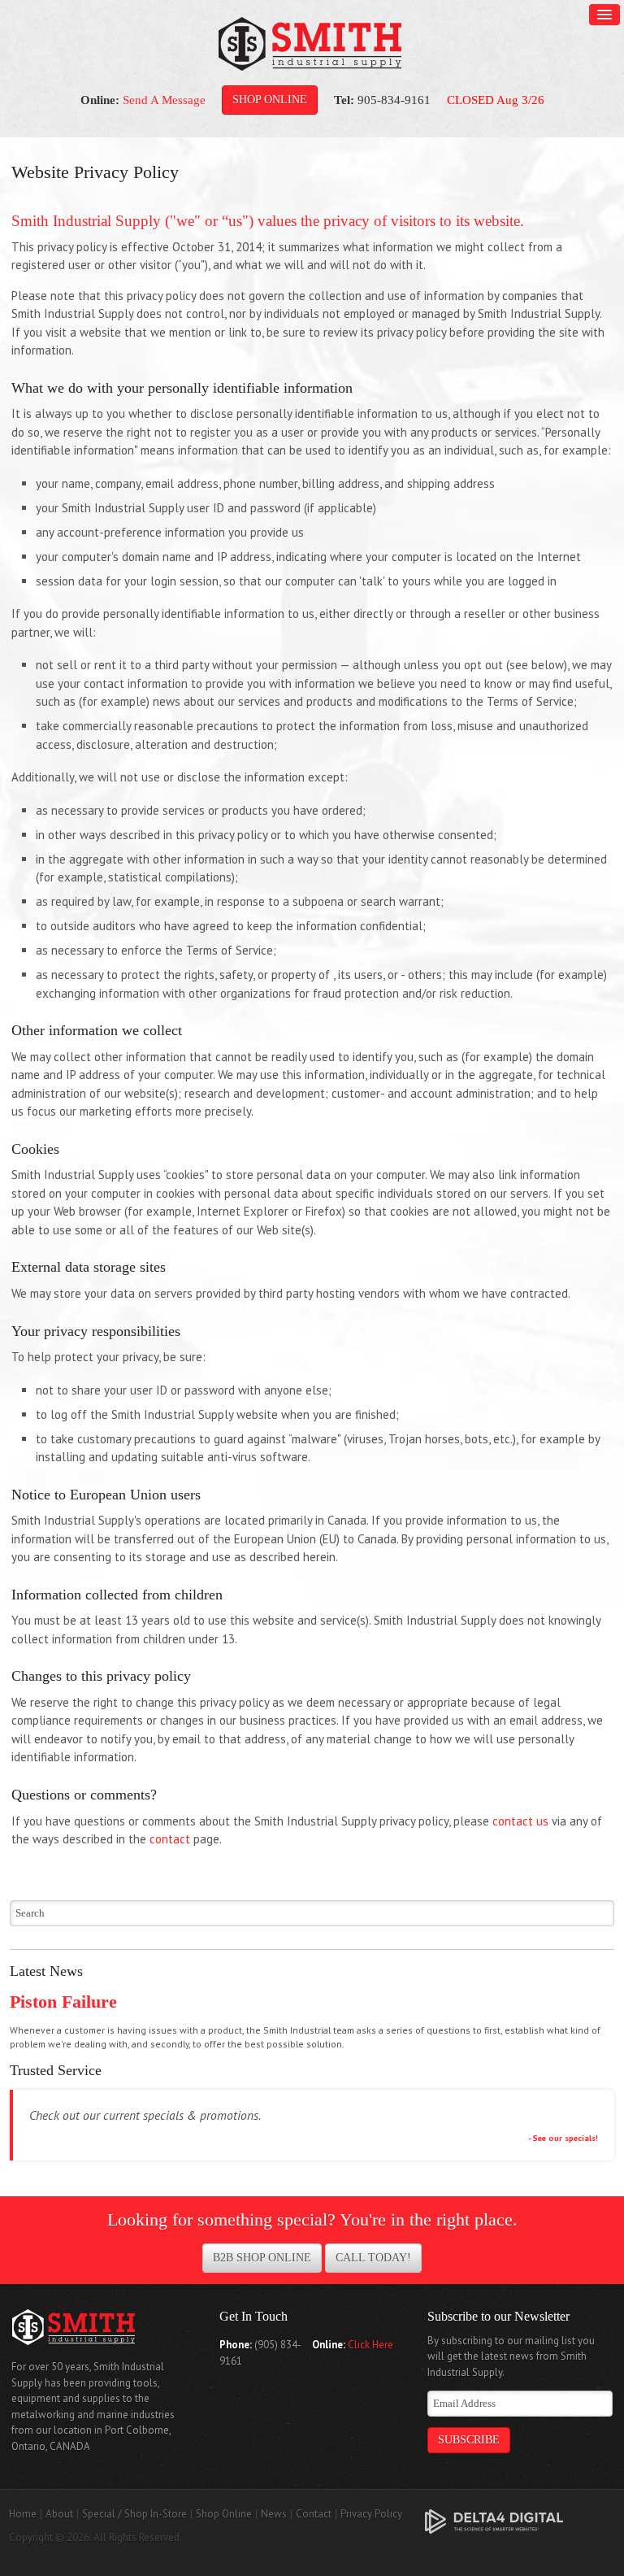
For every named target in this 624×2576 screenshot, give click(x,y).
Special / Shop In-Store (134, 2514)
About (59, 2514)
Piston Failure (63, 2002)
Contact (314, 2514)
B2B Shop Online (262, 2258)
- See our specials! (563, 2138)
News (274, 2514)
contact (170, 1839)
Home (23, 2514)
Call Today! (373, 2258)
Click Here (370, 2345)
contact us (522, 1821)
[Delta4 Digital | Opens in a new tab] (494, 2520)
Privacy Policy (371, 2514)
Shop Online (270, 100)
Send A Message (164, 100)
